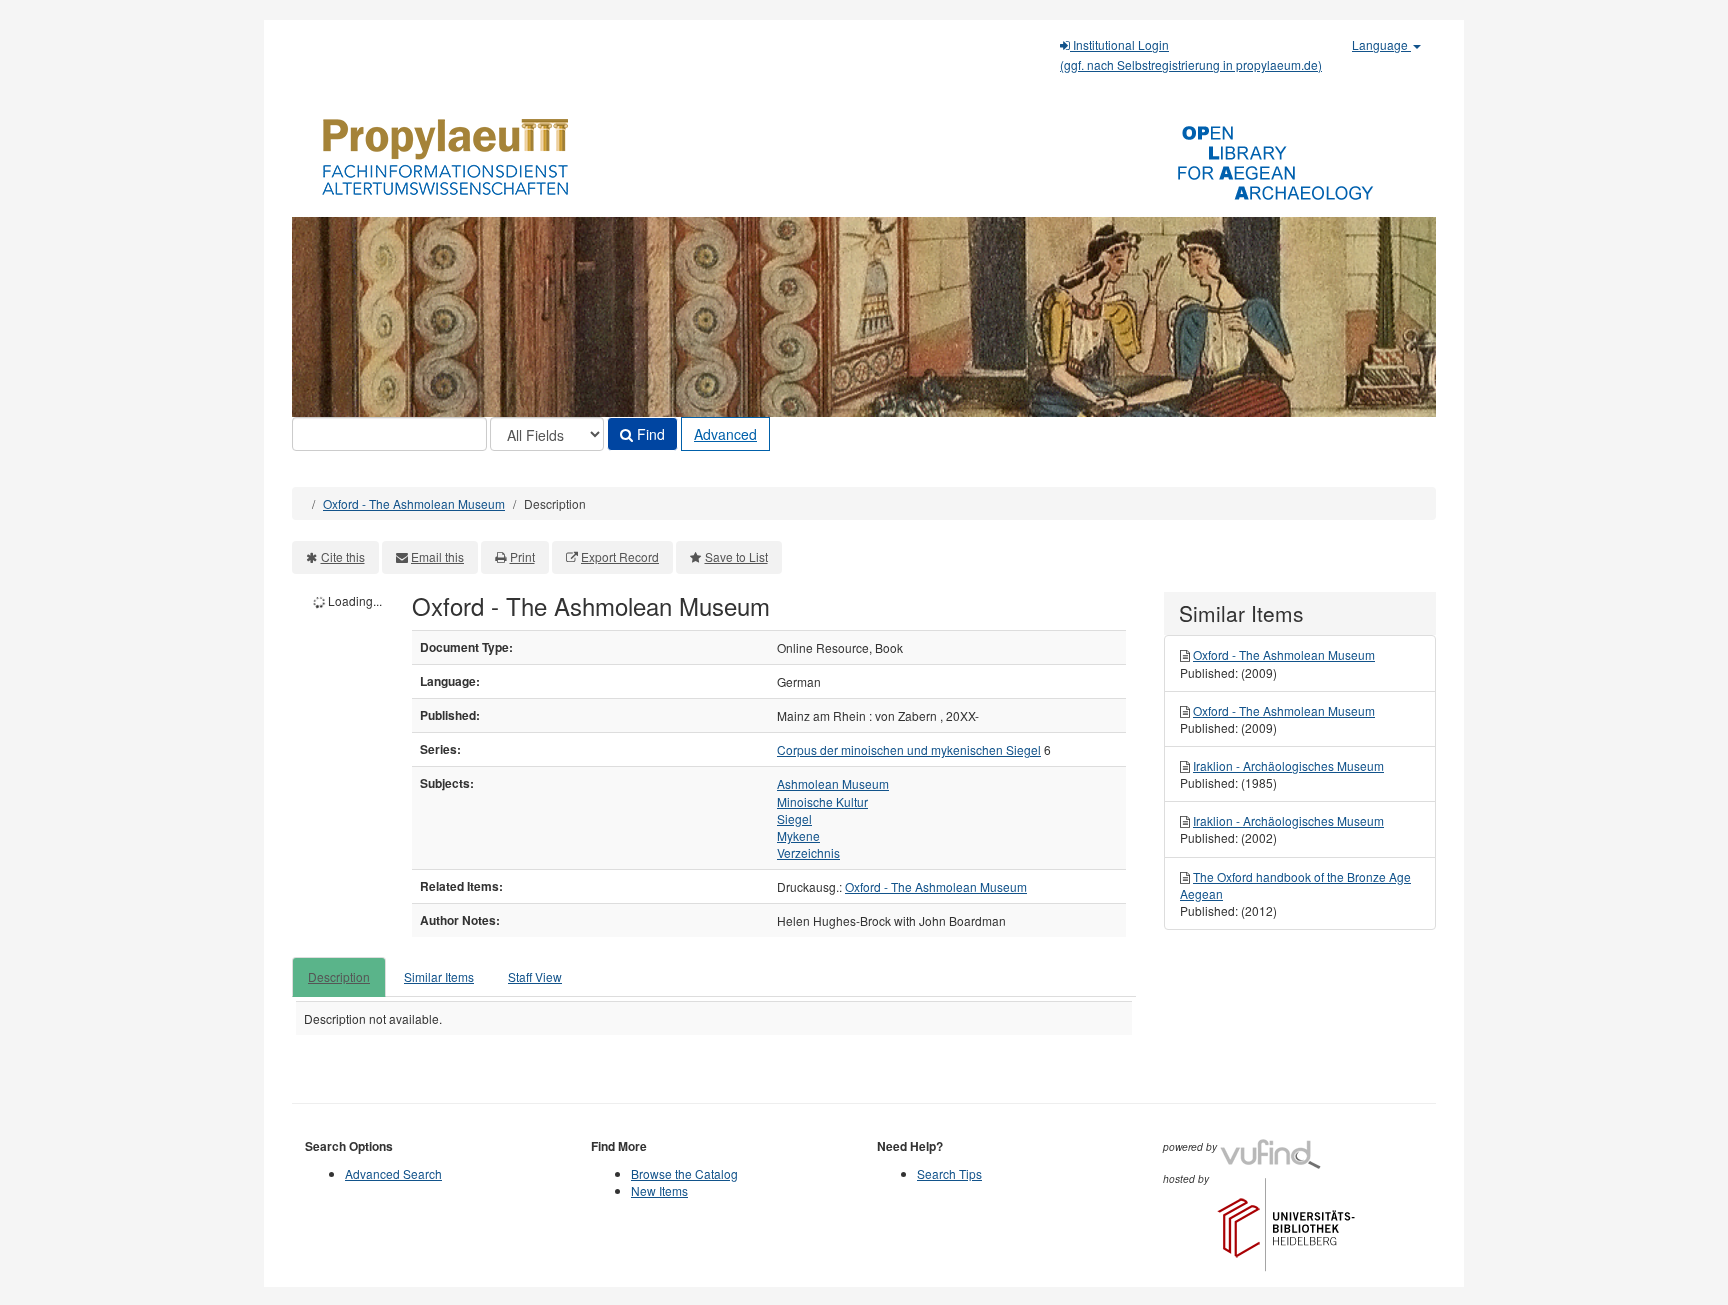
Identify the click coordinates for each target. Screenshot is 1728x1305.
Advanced (725, 434)
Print (522, 556)
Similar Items (439, 976)
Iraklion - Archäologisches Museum (1288, 765)
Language (1381, 44)
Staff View (535, 976)
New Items (659, 1190)
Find (649, 434)
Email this (437, 556)
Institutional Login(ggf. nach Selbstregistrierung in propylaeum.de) (1191, 54)
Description (339, 976)
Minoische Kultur (822, 801)
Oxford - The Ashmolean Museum (414, 503)
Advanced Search (393, 1173)
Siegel (794, 818)
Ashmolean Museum (833, 783)
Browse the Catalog (684, 1173)
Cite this (343, 556)
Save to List (736, 556)
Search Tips (949, 1173)
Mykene (798, 835)
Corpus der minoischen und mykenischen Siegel (909, 749)
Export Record (620, 556)
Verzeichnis (808, 852)
